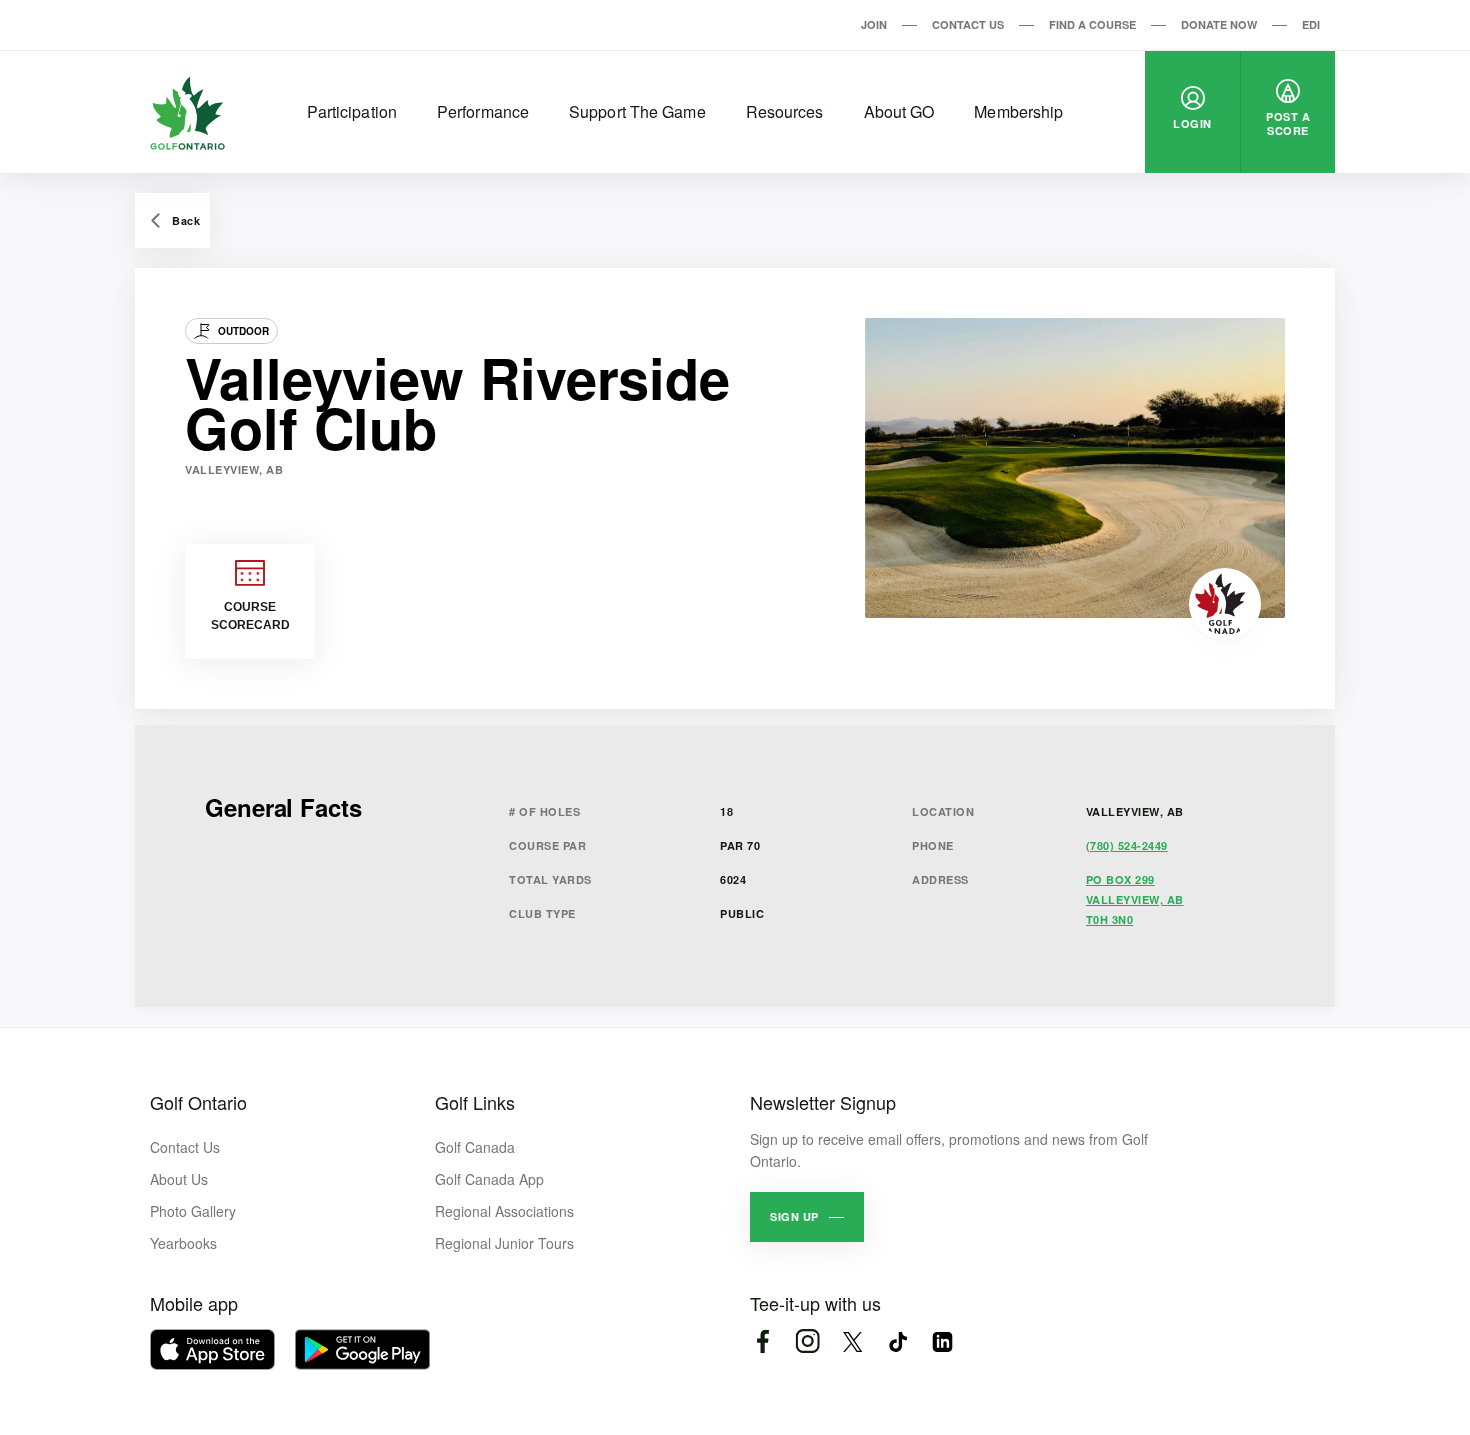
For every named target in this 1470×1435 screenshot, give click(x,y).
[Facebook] (762, 1341)
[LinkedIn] (942, 1341)
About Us (179, 1179)
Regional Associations (504, 1211)
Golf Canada (475, 1147)
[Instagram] (807, 1341)
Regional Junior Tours (504, 1243)
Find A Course (1092, 24)
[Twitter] (852, 1341)
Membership (1018, 111)
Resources (785, 111)
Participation (352, 111)
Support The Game (637, 111)
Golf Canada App (489, 1179)
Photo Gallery (193, 1211)
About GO (899, 111)
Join (874, 24)
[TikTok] (897, 1341)
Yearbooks (183, 1243)
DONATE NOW (1219, 24)
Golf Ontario (198, 1102)
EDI (1311, 24)
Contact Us (968, 24)
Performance (483, 111)
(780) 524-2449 (1127, 845)
